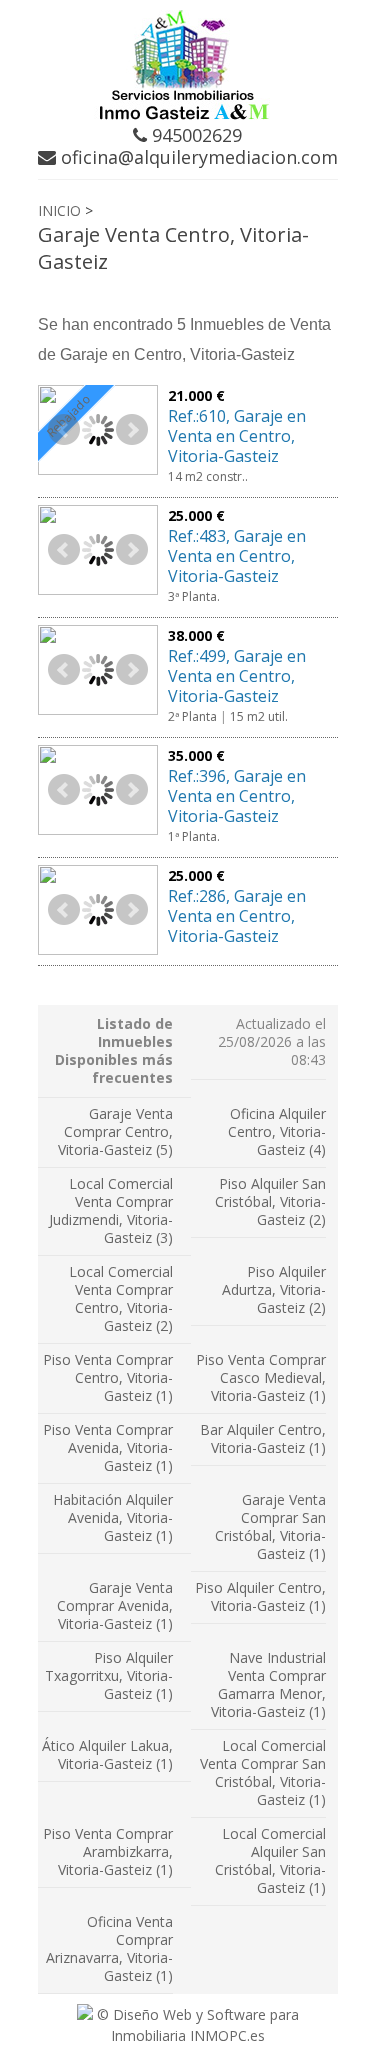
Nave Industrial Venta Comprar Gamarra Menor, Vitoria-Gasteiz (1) (268, 1684)
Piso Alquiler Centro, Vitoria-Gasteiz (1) (260, 1596)
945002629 (194, 135)
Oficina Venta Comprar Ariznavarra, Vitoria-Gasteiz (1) (109, 1948)
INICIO (59, 210)
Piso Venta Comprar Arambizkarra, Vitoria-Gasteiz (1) (108, 1851)
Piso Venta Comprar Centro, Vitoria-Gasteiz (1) (108, 1377)
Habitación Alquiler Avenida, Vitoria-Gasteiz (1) (113, 1517)
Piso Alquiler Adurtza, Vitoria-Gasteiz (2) (274, 1289)
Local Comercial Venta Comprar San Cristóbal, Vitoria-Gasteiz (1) (263, 1772)
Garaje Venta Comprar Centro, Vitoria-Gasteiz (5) (115, 1131)
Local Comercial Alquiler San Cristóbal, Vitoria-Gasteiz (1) (270, 1860)
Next (132, 430)
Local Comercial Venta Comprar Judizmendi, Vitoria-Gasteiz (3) (111, 1210)
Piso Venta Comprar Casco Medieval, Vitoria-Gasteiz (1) (261, 1377)
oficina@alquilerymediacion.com (197, 157)
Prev (64, 430)
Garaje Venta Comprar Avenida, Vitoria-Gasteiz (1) (115, 1605)
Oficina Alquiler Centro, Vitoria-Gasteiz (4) (277, 1131)
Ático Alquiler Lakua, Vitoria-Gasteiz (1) (107, 1754)
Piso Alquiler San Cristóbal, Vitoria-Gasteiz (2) (270, 1201)
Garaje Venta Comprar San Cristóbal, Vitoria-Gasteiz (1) (270, 1526)
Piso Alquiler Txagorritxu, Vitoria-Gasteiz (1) (109, 1675)
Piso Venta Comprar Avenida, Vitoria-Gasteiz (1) (108, 1447)
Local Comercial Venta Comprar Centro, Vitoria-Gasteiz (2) (121, 1298)
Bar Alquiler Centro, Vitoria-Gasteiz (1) (263, 1438)
